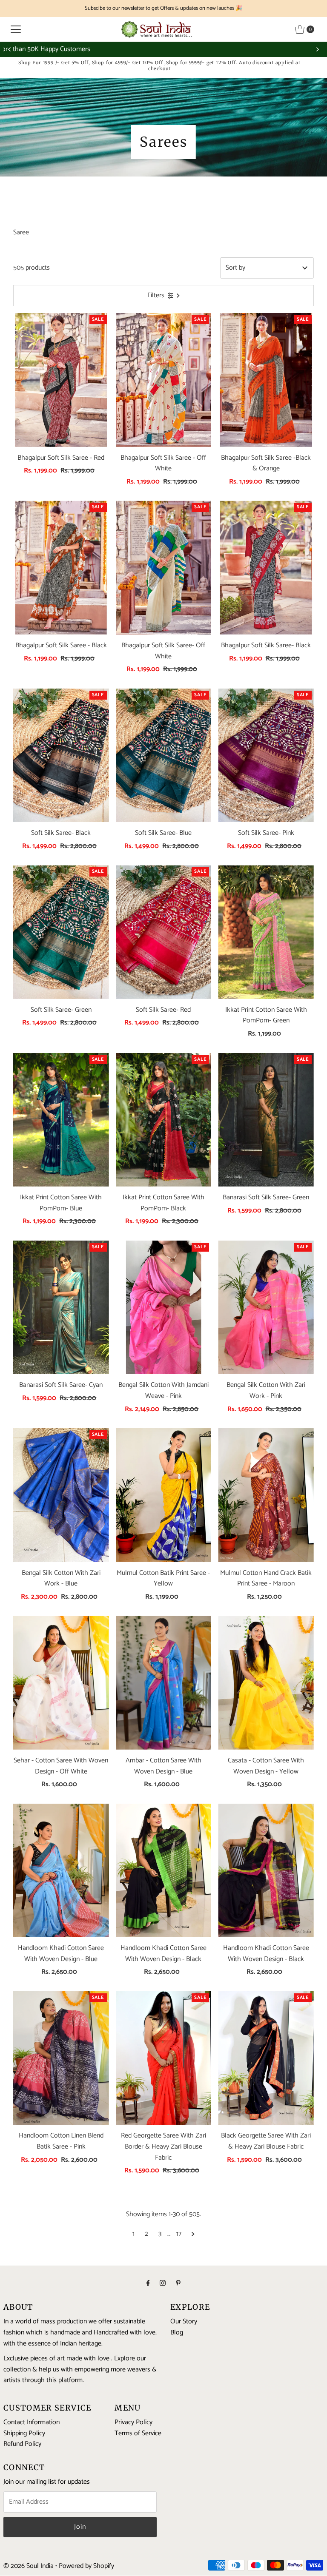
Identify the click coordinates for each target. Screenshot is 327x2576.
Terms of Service (138, 2433)
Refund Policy (22, 2444)
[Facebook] (148, 2284)
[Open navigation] (16, 29)
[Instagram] (163, 2284)
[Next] (317, 49)
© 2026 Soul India (29, 2566)
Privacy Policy (133, 2422)
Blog (177, 2333)
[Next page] (193, 2234)
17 (179, 2234)
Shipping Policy (24, 2433)
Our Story (184, 2321)
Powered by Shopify (86, 2566)
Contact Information (32, 2422)
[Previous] (10, 49)
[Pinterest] (178, 2284)
